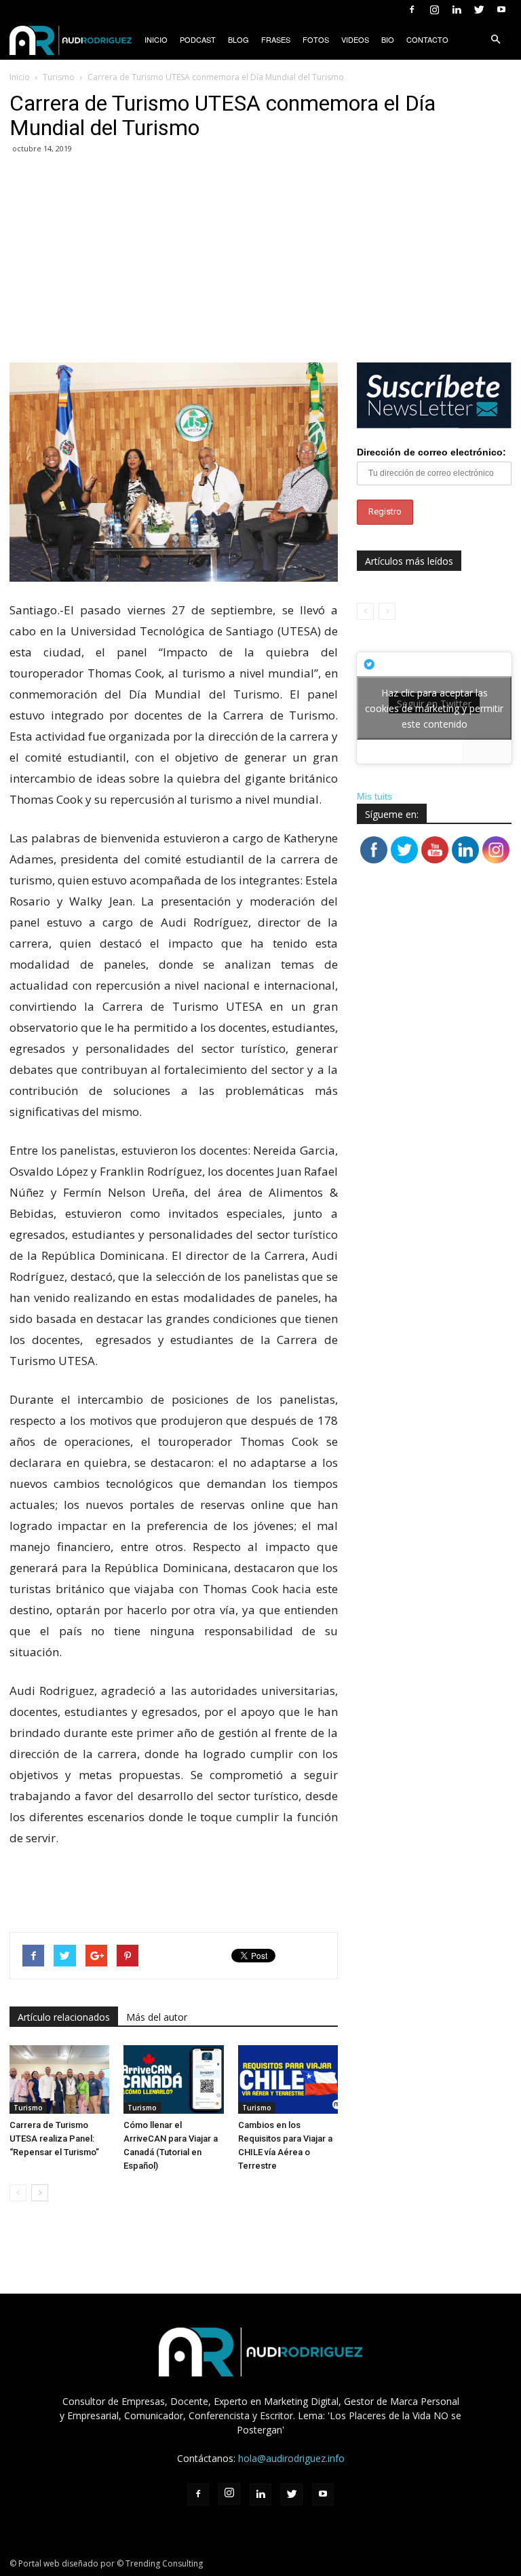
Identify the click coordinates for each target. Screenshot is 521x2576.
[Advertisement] (260, 261)
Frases (276, 39)
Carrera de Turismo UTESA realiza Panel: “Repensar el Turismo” (54, 2139)
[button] (495, 39)
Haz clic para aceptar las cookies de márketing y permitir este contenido (434, 708)
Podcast (198, 39)
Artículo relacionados (64, 2017)
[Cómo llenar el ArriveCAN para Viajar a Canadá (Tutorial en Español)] (173, 2079)
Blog (238, 39)
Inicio (156, 39)
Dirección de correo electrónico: (431, 452)
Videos (355, 39)
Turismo (28, 2108)
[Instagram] (434, 10)
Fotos (316, 39)
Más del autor (157, 2017)
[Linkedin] (457, 10)
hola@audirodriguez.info (291, 2458)
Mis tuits (374, 796)
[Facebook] (412, 10)
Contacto (427, 39)
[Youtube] (501, 10)
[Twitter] (479, 10)
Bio (388, 39)
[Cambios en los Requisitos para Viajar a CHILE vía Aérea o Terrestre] (288, 2079)
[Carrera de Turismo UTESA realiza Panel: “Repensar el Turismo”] (59, 2079)
